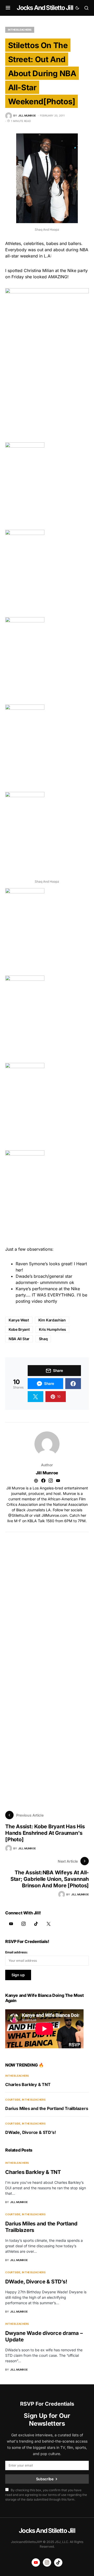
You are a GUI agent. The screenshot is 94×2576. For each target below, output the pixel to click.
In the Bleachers (20, 30)
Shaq (43, 1339)
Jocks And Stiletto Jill (45, 8)
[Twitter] (49, 1924)
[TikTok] (36, 1924)
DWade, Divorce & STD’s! (30, 2132)
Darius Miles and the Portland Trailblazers (47, 2108)
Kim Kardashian (52, 1320)
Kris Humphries (52, 1329)
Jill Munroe (47, 1473)
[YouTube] (11, 1924)
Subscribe (45, 2479)
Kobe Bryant (19, 1329)
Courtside (13, 2100)
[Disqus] (47, 1597)
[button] (8, 8)
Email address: (17, 1952)
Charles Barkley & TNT (28, 2084)
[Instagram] (23, 1924)
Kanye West (19, 1320)
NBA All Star (19, 1339)
